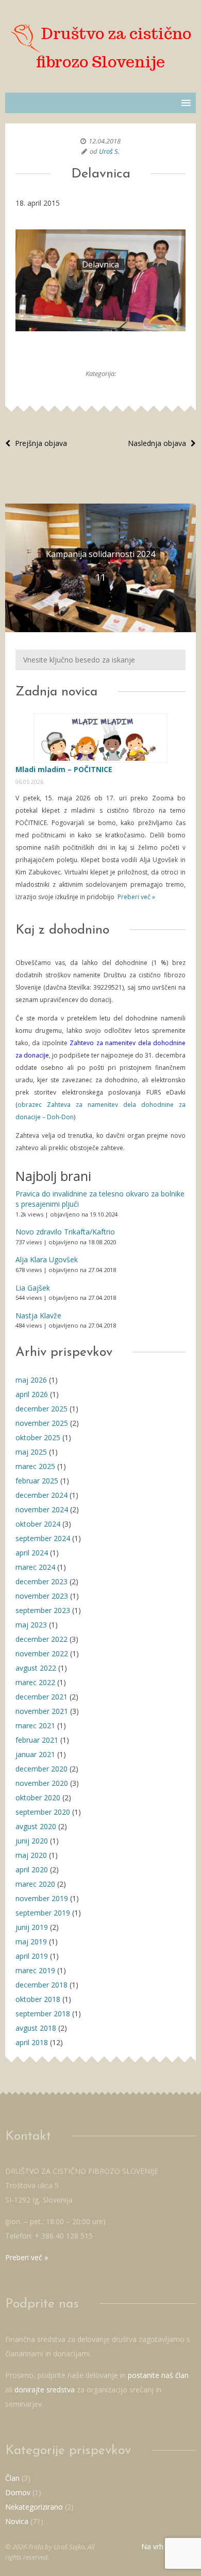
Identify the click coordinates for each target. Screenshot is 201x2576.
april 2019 (32, 1956)
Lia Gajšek (33, 1288)
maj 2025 (31, 1452)
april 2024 (32, 1553)
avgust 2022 (36, 1668)
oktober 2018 (38, 1999)
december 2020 (41, 1769)
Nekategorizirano (34, 2507)
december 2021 (41, 1697)
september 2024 (43, 1538)
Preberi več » (136, 897)
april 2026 (32, 1394)
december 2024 (41, 1495)
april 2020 (32, 1870)
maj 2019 (31, 1942)
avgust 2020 (36, 1826)
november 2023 (42, 1596)
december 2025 (41, 1409)
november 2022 (42, 1653)
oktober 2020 (38, 1797)
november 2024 (42, 1509)
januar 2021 (35, 1754)
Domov (18, 2492)
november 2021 (42, 1711)
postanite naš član (158, 2375)
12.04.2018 (105, 141)
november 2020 (42, 1783)
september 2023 (43, 1610)
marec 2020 (35, 1884)
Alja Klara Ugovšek (47, 1259)
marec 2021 (35, 1725)
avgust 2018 (36, 2028)
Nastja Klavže (38, 1316)
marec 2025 (35, 1466)
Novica (17, 2521)
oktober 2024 (38, 1524)
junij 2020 (32, 1841)
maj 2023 (31, 1625)
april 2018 (32, 2042)
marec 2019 (35, 1970)
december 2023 (41, 1581)
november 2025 (42, 1423)
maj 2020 (31, 1855)
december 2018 (41, 1985)
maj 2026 (31, 1380)
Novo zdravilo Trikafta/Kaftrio (65, 1232)
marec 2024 (35, 1567)
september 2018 (43, 2014)
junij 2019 (32, 1927)
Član (12, 2478)
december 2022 (41, 1639)
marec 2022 (35, 1682)
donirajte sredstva (45, 2390)
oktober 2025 (38, 1437)
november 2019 (42, 1898)
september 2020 (43, 1812)
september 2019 (43, 1913)
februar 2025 (37, 1481)
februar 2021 (37, 1740)
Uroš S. (109, 151)
